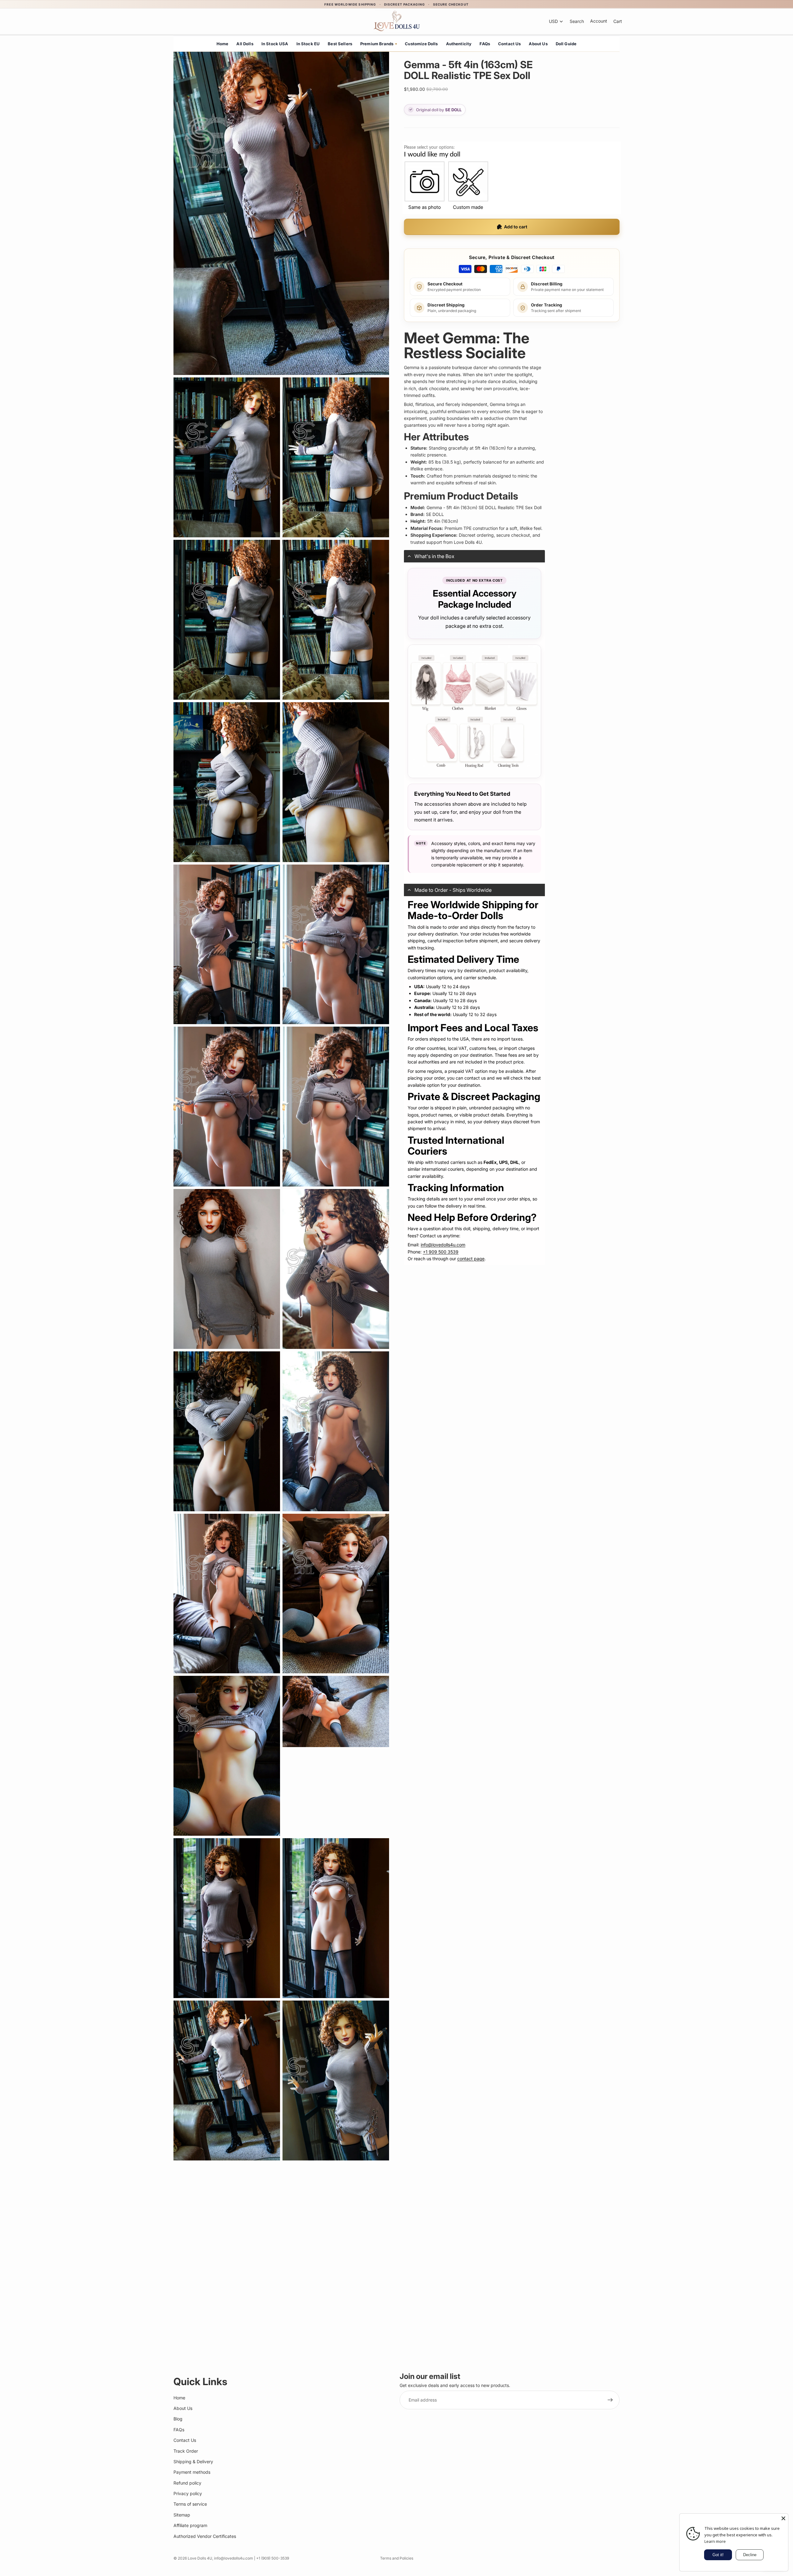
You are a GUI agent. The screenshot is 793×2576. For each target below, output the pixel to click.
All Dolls (245, 44)
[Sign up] (610, 2400)
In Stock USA (275, 44)
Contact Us (510, 44)
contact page (471, 1259)
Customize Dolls (421, 44)
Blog (178, 2419)
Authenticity (459, 44)
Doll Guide (566, 44)
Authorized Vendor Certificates (205, 2536)
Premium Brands (379, 44)
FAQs (485, 44)
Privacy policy (188, 2493)
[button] (474, 556)
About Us (538, 44)
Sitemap (182, 2515)
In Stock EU (308, 44)
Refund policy (187, 2483)
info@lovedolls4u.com (443, 1245)
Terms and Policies (397, 2558)
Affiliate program (190, 2525)
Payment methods (192, 2472)
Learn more (715, 2541)
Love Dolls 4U (200, 2558)
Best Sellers (340, 44)
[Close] (783, 2518)
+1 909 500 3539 (441, 1252)
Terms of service (190, 2504)
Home (223, 44)
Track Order (186, 2451)
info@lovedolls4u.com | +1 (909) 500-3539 (252, 2558)
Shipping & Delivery (193, 2462)
